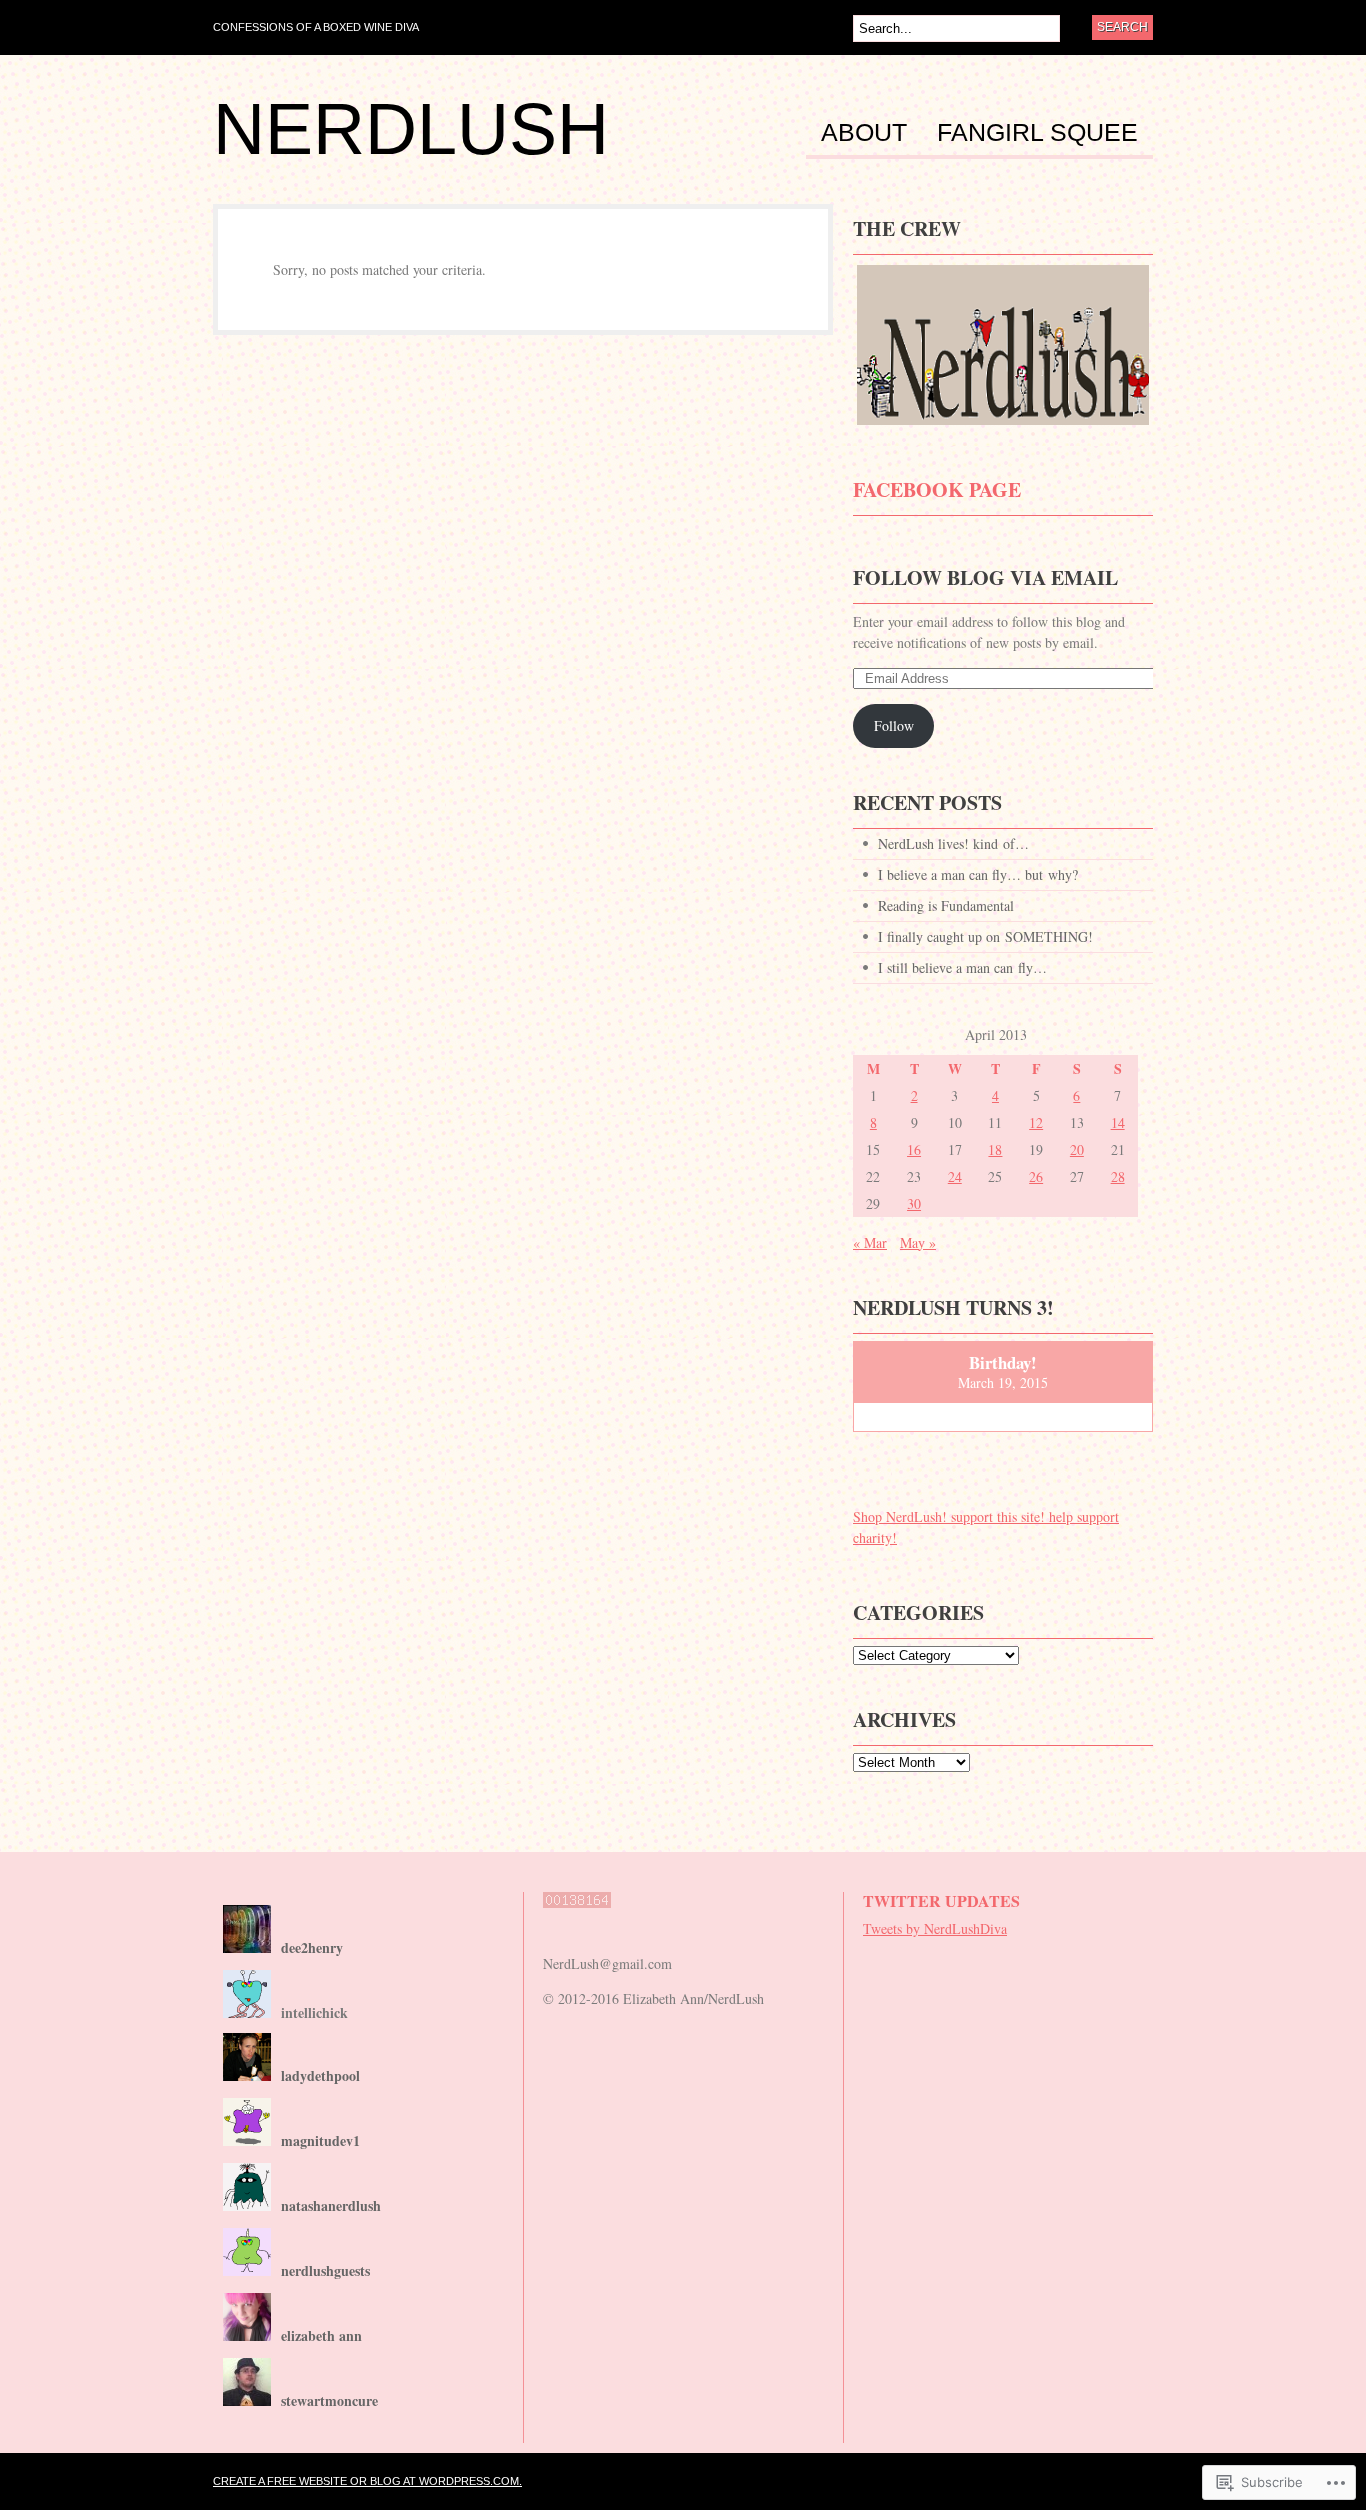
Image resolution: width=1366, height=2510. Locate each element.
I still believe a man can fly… (962, 967)
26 (1036, 1176)
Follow (894, 725)
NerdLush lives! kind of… (953, 843)
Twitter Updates (941, 1900)
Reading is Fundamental (946, 905)
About (864, 133)
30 (914, 1203)
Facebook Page (937, 489)
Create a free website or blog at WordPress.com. (367, 2481)
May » (918, 1242)
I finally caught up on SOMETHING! (985, 936)
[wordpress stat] (577, 1917)
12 (1036, 1122)
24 (955, 1176)
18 (995, 1149)
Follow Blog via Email (985, 577)
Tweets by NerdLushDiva (935, 1928)
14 (1118, 1122)
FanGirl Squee (1037, 133)
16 (914, 1149)
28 (1118, 1176)
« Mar (870, 1242)
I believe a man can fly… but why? (978, 874)
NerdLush (411, 129)
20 (1077, 1149)
